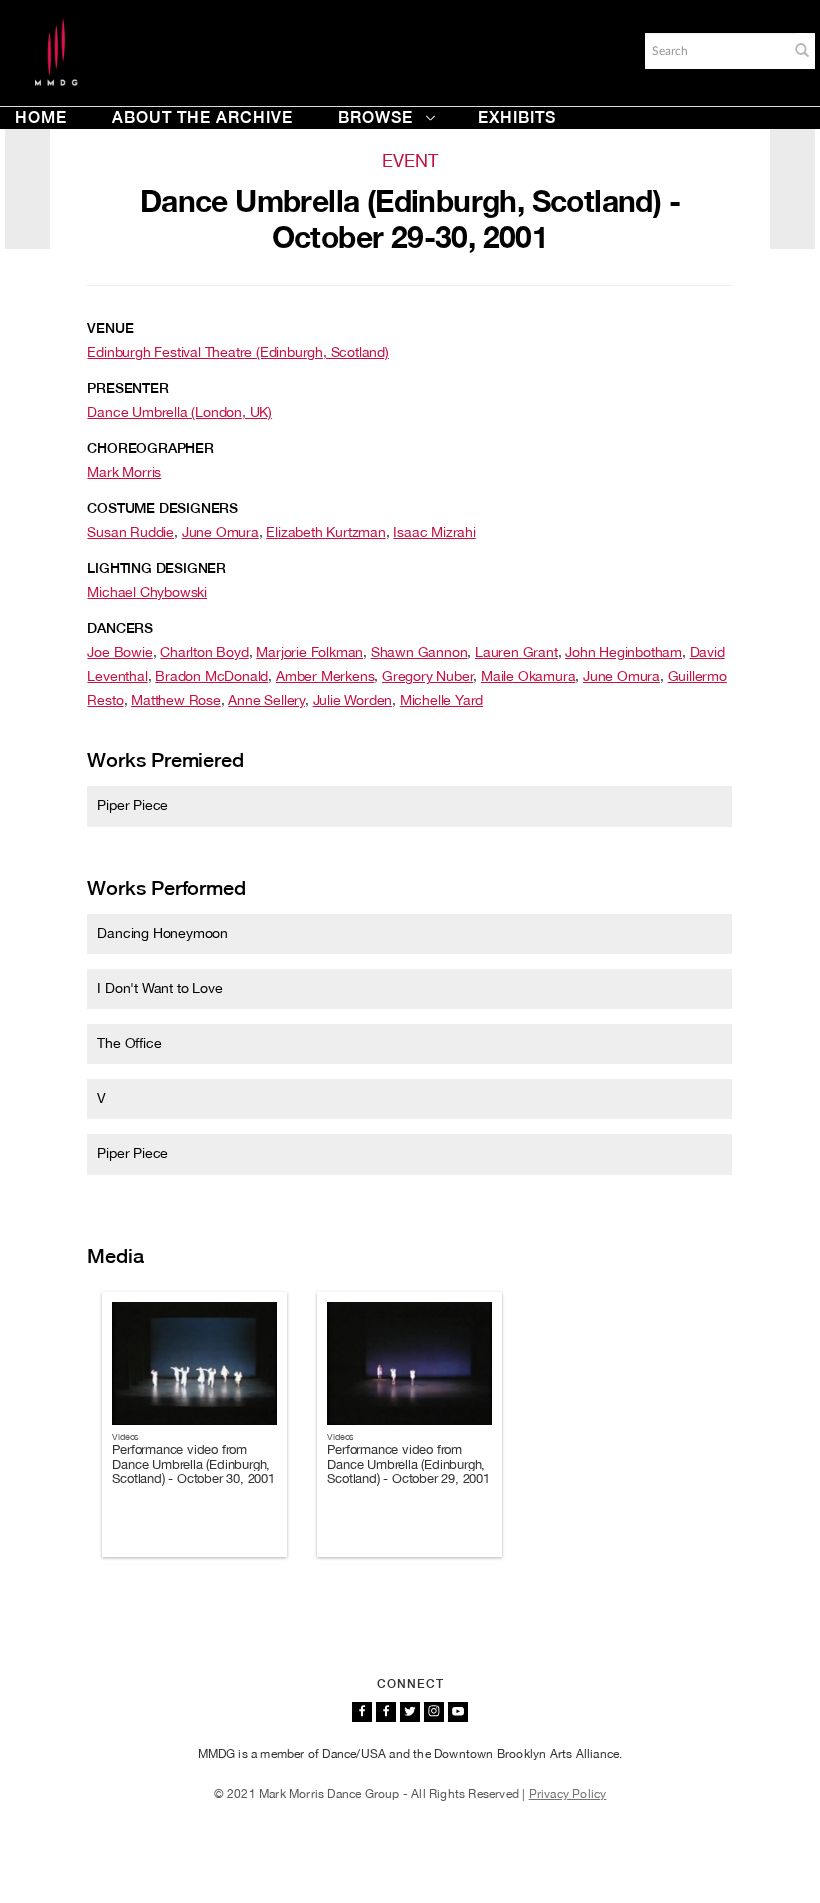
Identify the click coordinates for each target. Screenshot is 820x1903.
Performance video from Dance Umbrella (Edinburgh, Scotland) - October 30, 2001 (193, 1464)
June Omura (220, 532)
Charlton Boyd (204, 652)
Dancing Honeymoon (162, 933)
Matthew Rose (176, 700)
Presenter (127, 388)
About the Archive (202, 117)
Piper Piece (132, 805)
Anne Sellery (266, 700)
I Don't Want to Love (159, 988)
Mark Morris (124, 472)
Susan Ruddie (130, 532)
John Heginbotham (623, 652)
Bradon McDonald (211, 676)
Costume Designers (162, 508)
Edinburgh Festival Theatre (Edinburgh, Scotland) (237, 352)
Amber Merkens (325, 676)
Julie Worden (353, 700)
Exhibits (517, 117)
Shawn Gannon (419, 652)
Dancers (120, 628)
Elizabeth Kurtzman (325, 532)
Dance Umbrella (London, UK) (179, 412)
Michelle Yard (441, 700)
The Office (129, 1043)
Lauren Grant (516, 652)
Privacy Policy (568, 1794)
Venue (110, 328)
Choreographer (150, 448)
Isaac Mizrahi (434, 532)
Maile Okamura (528, 676)
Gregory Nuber (427, 676)
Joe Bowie (119, 652)
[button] (802, 50)
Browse (375, 117)
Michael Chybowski (147, 592)
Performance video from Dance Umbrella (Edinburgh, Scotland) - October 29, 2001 (408, 1464)
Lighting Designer (156, 568)
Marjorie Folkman (309, 652)
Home (41, 117)
